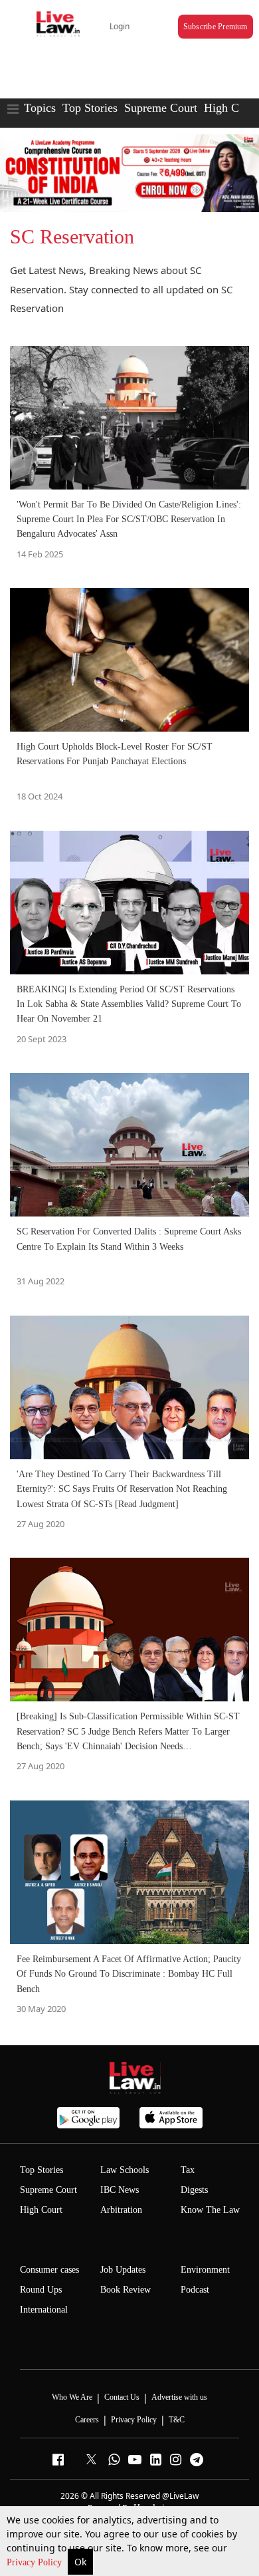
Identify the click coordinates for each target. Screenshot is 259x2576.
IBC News (120, 2190)
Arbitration (121, 2210)
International (44, 2310)
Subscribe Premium (216, 27)
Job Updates (123, 2270)
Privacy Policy (36, 2562)
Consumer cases (49, 2270)
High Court (41, 2210)
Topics (40, 108)
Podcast (195, 2290)
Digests (194, 2190)
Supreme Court (161, 108)
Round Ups (41, 2290)
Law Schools (125, 2170)
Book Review (126, 2290)
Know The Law (210, 2210)
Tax (188, 2170)
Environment (205, 2270)
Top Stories (90, 108)
